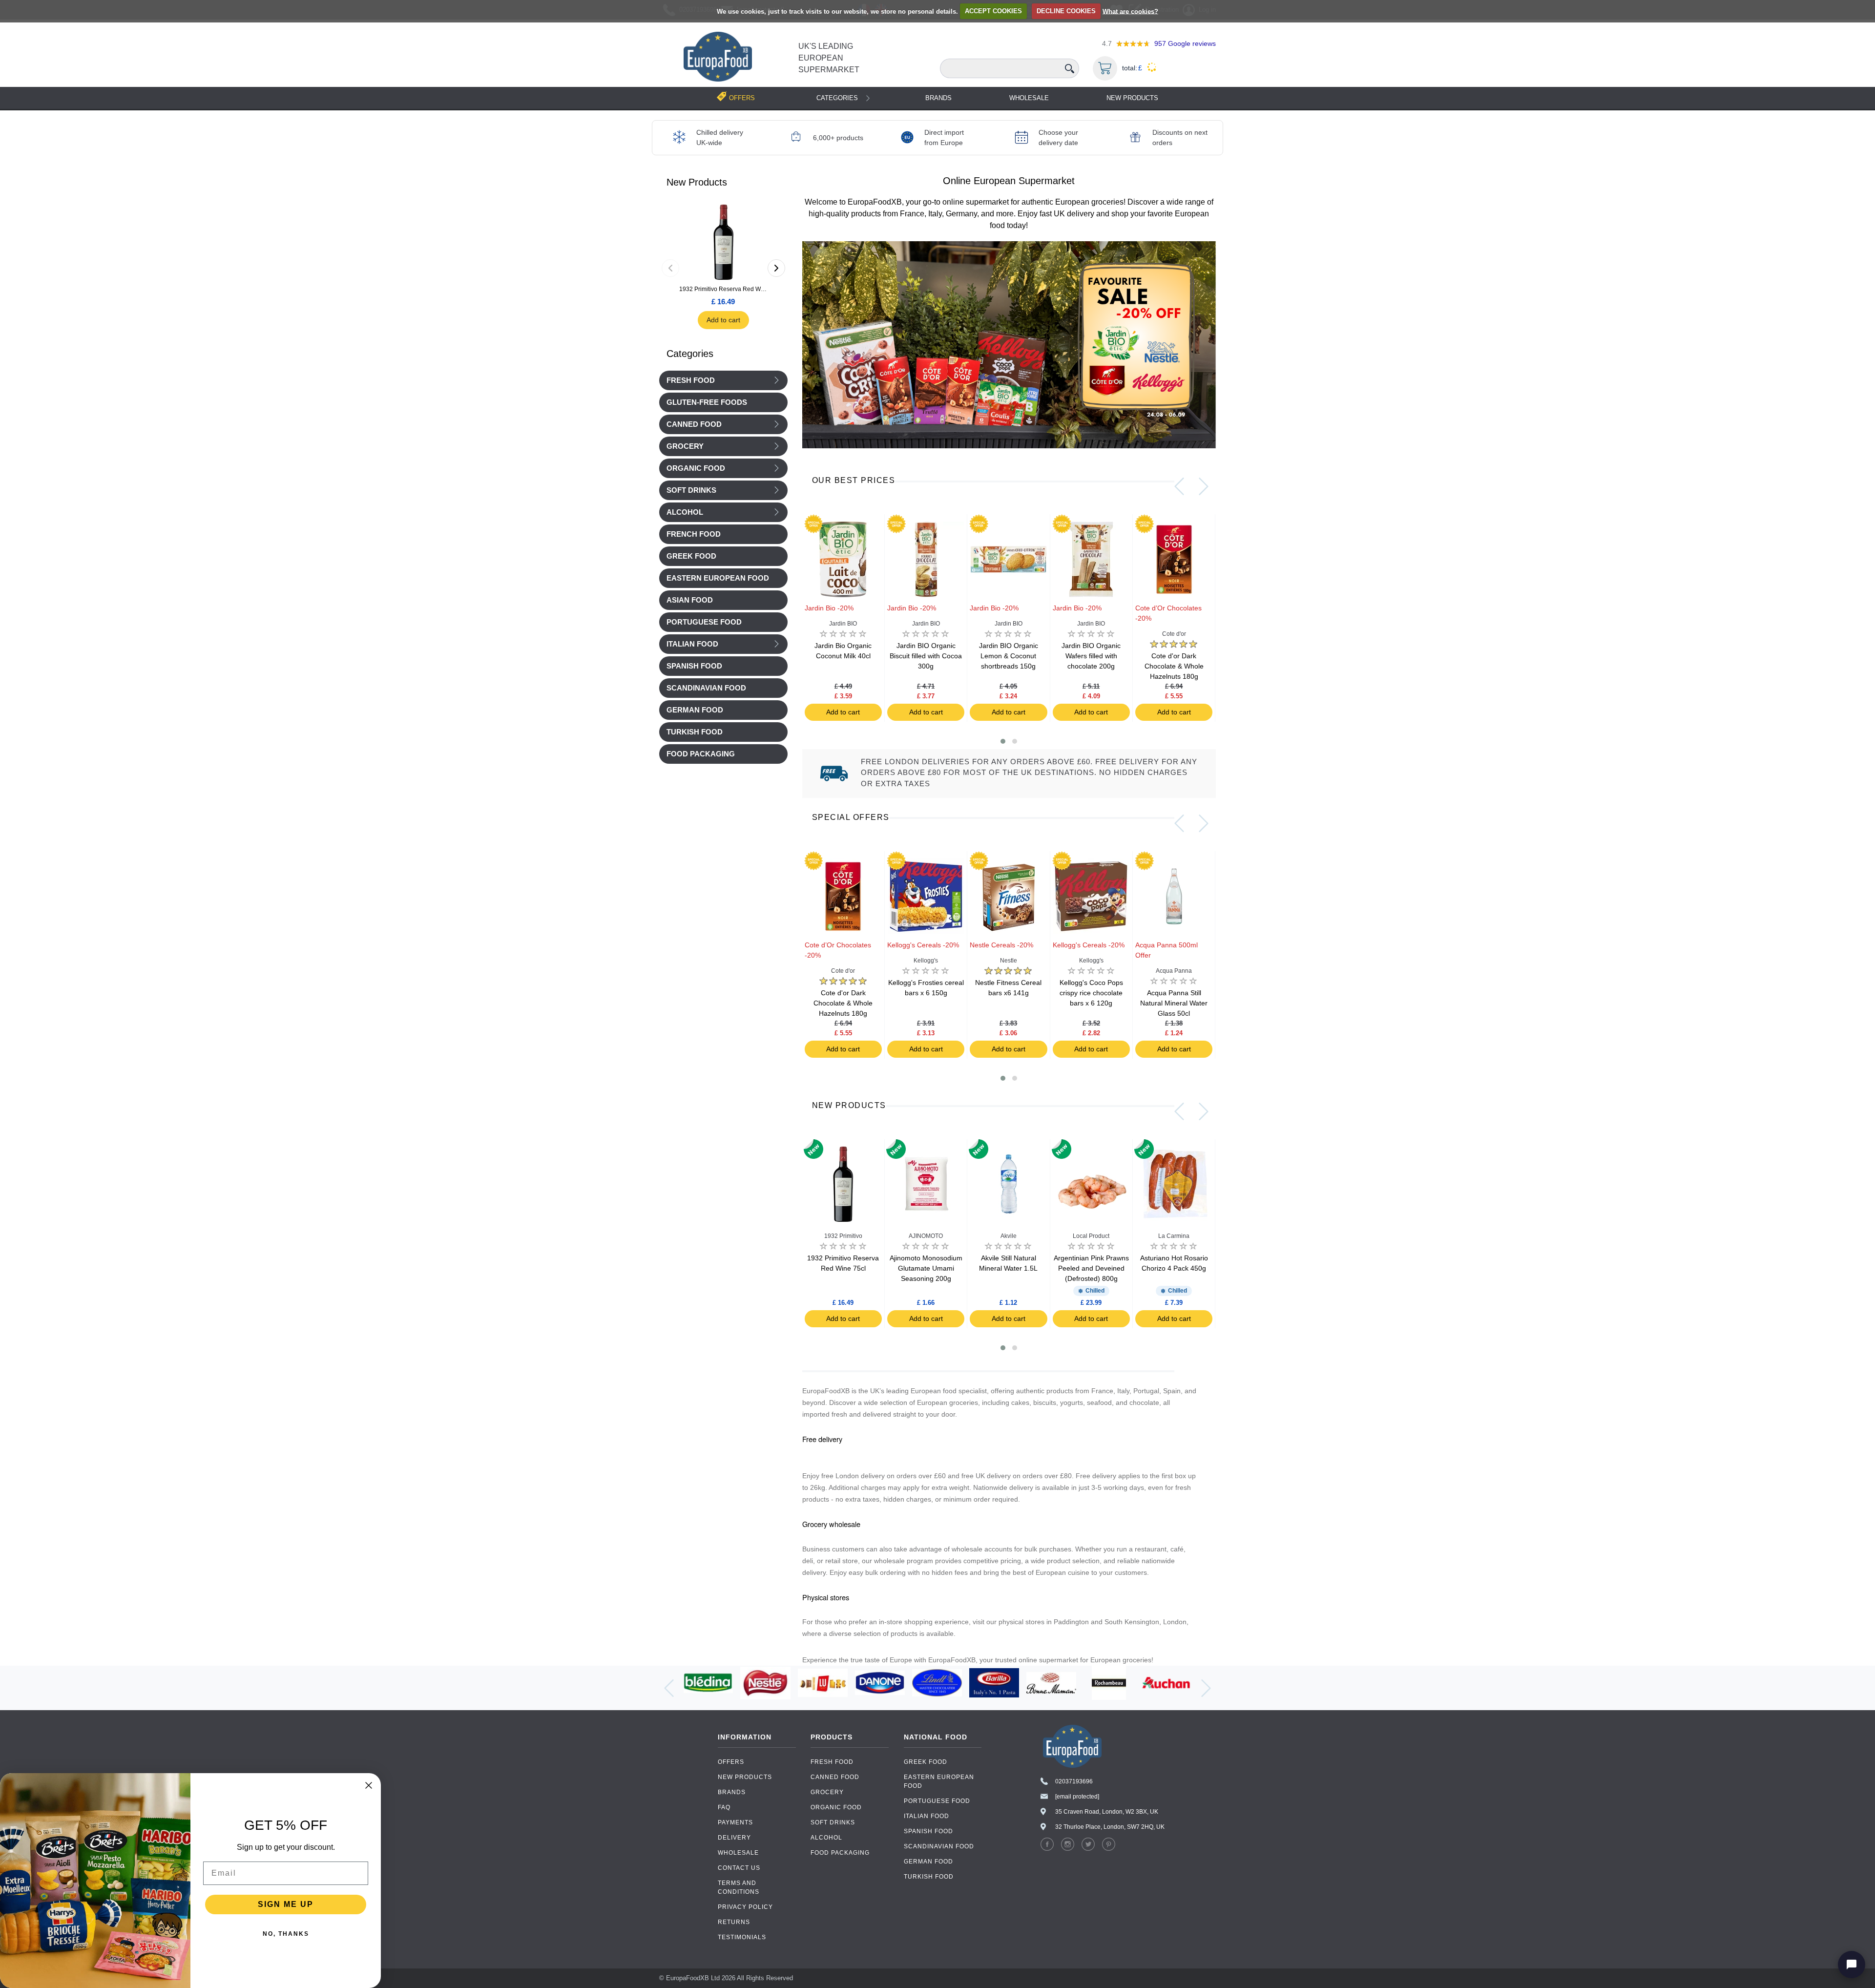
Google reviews (1185, 43)
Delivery (734, 1838)
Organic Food (696, 468)
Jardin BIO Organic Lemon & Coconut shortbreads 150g (1009, 656)
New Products (1132, 98)
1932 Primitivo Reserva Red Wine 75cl (723, 289)
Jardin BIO (843, 624)
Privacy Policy (745, 1907)
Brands (938, 98)
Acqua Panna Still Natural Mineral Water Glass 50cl (1174, 1003)
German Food (928, 1862)
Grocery (685, 446)
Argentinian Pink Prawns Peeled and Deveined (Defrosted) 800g (1091, 1268)
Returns (734, 1922)
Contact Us (739, 1868)
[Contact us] (1852, 1965)
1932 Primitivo (843, 1236)
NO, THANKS (286, 1934)
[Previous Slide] (1179, 486)
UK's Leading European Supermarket (829, 58)
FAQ (724, 1807)
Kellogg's (926, 961)
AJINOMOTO (926, 1236)
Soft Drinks (691, 490)
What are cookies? (1130, 11)
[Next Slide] (1204, 486)
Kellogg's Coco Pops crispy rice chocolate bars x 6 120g (1091, 993)
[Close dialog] (369, 1785)
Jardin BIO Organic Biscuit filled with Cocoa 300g (926, 656)
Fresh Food (691, 380)
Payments (735, 1822)
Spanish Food (928, 1831)
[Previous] (670, 268)
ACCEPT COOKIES (993, 11)
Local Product (1091, 1236)
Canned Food (694, 424)
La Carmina (1174, 1236)
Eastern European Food (939, 1781)
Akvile (1009, 1236)
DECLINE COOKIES (1066, 11)
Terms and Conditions (739, 1887)
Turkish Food (929, 1877)
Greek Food (926, 1762)
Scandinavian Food (939, 1846)
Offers (731, 1762)
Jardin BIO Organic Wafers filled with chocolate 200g (1091, 656)
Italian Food (692, 644)
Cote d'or (1174, 634)
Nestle (1009, 961)
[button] (1003, 741)
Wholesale (1029, 98)
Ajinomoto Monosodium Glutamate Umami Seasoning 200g (926, 1268)
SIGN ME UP (286, 1904)
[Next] (776, 268)
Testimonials (742, 1937)
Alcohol (685, 512)
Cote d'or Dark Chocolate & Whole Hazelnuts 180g (1174, 666)
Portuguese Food (937, 1801)
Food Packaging (840, 1853)
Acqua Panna (1174, 971)
